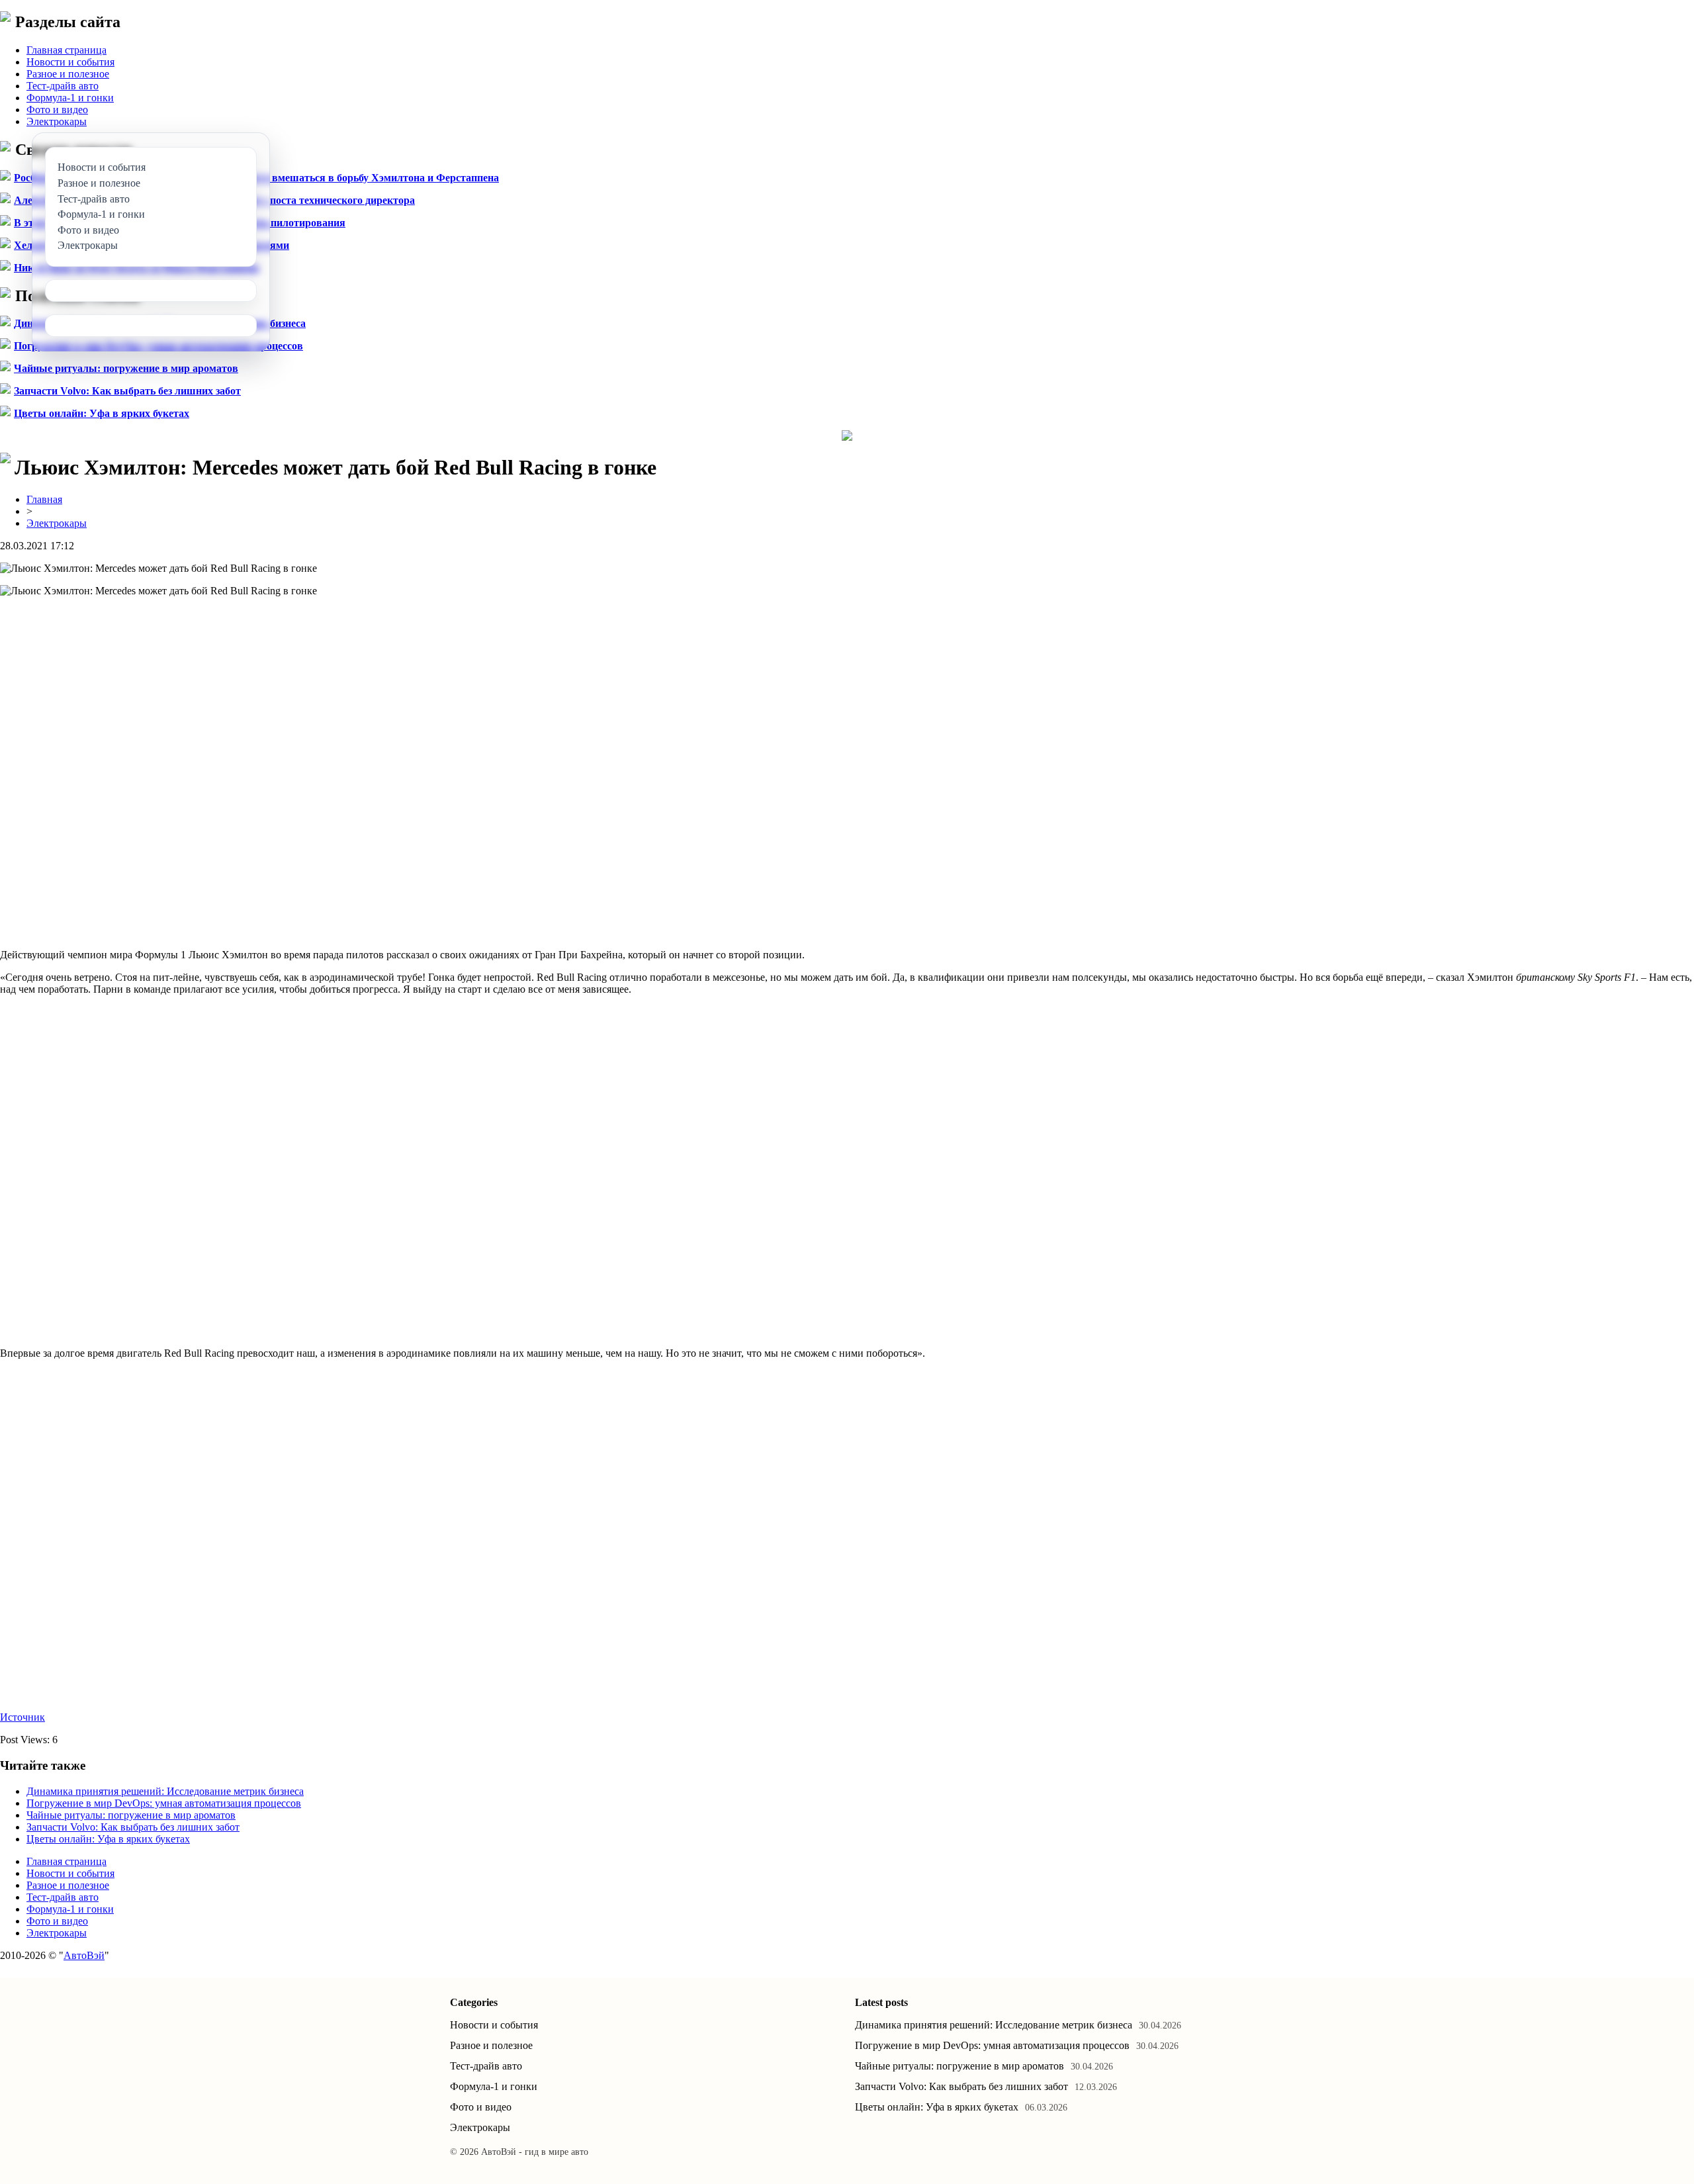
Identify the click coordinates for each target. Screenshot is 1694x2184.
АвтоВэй (84, 1955)
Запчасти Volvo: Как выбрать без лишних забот (127, 391)
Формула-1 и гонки (70, 98)
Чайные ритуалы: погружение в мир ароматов (126, 368)
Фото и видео (57, 110)
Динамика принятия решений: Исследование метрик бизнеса (165, 1791)
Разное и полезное (68, 74)
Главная (44, 499)
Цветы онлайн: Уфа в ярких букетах (102, 413)
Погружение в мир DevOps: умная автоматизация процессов (164, 1803)
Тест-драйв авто (63, 86)
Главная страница (67, 50)
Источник (22, 1717)
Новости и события (70, 62)
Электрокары (57, 121)
